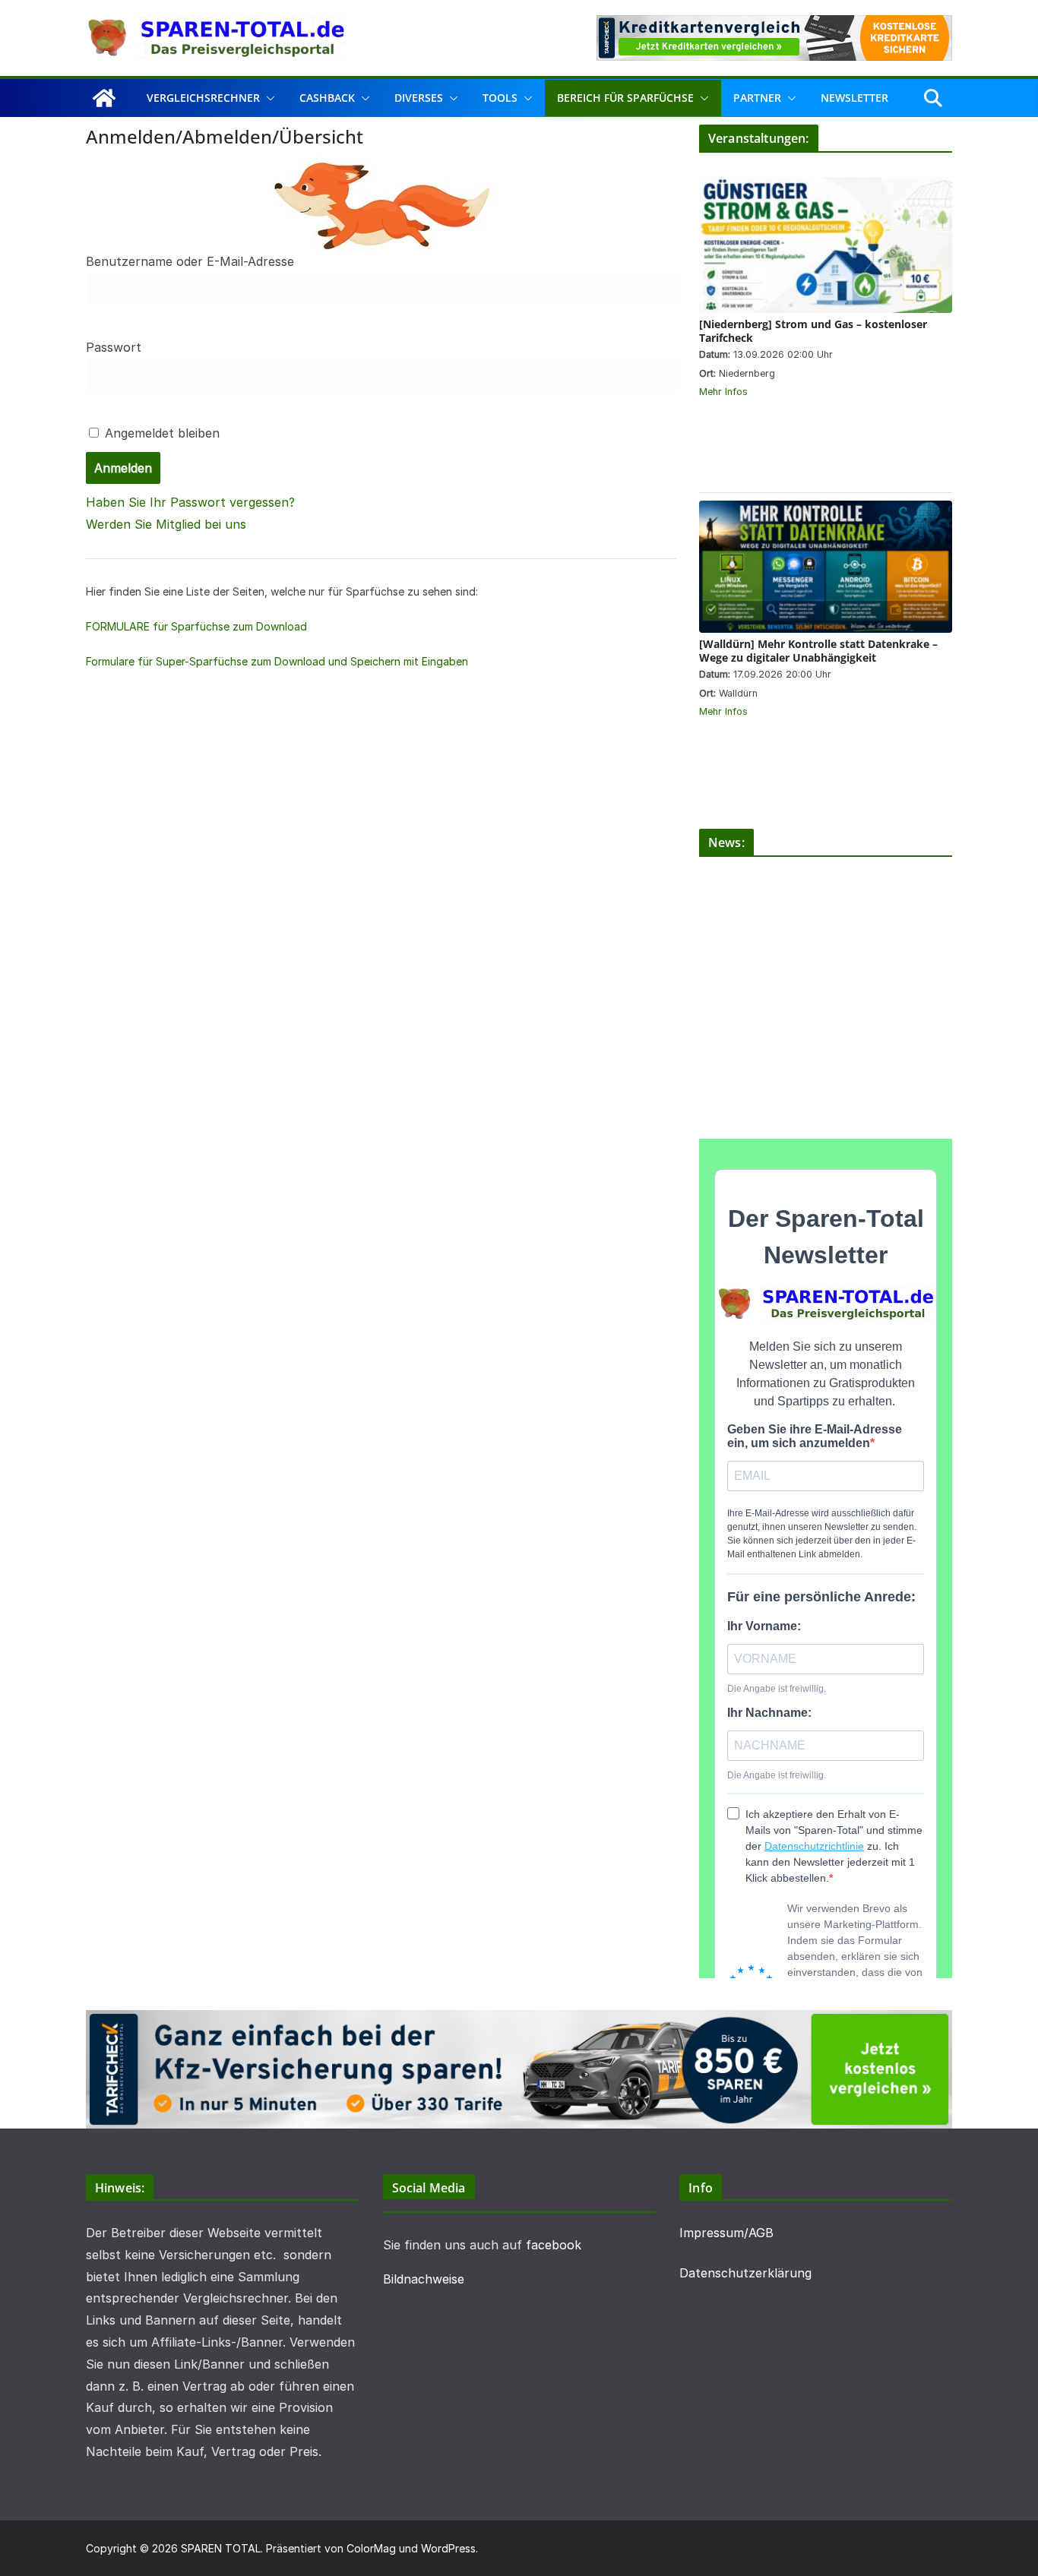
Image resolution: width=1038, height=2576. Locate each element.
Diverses (419, 98)
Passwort (114, 347)
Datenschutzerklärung (745, 2273)
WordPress (448, 2548)
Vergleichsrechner (203, 98)
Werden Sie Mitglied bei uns (166, 524)
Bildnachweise (424, 2279)
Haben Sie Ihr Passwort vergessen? (190, 502)
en (462, 661)
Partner (757, 98)
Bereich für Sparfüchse (625, 98)
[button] (267, 98)
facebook (554, 2245)
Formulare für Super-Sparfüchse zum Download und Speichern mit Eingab (271, 661)
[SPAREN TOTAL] (104, 98)
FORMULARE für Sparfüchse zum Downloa (193, 626)
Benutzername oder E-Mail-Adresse (190, 261)
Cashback (327, 98)
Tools (500, 98)
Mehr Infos (723, 392)
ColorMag (371, 2548)
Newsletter (854, 98)
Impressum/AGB (726, 2233)
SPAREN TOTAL (221, 2548)
